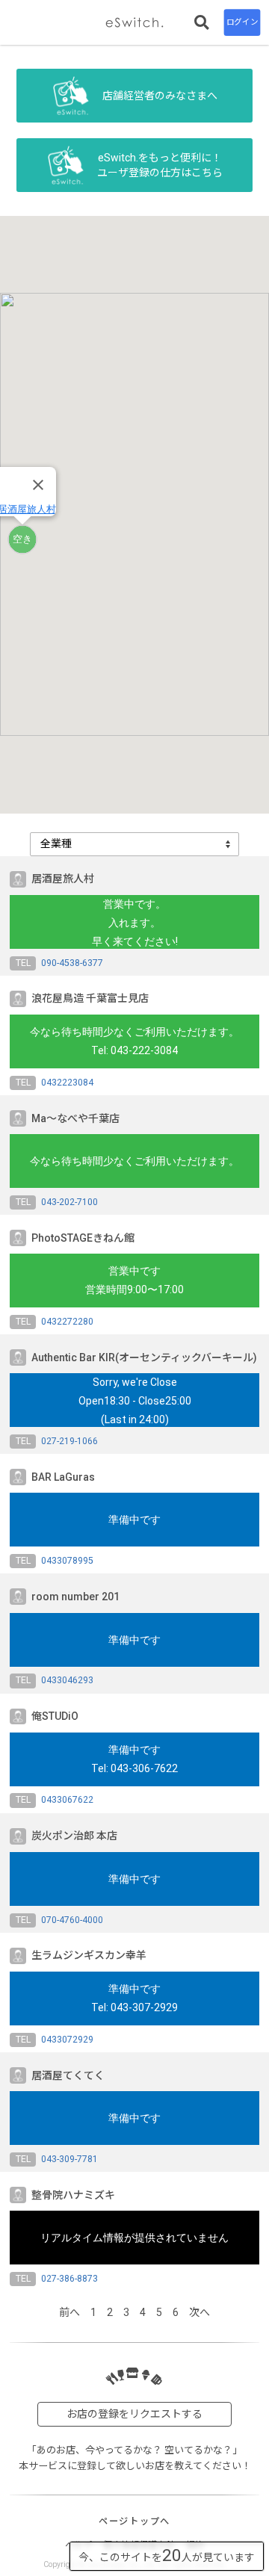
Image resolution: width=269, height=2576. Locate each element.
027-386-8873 (69, 2279)
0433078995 (67, 1561)
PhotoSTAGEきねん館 (83, 1238)
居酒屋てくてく (68, 2075)
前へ (69, 2312)
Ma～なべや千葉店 (75, 1118)
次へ (200, 2312)
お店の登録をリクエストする (134, 2414)
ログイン (242, 22)
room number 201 (75, 1597)
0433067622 (67, 1800)
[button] (22, 539)
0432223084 (67, 1083)
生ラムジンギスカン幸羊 (89, 1955)
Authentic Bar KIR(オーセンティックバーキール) (144, 1357)
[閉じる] (38, 485)
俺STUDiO (55, 1716)
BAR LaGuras (63, 1477)
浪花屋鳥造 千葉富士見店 (90, 998)
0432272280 (67, 1322)
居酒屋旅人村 (63, 879)
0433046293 (67, 1680)
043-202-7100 (69, 1202)
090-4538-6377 (72, 963)
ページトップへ (134, 2521)
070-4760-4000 (72, 1920)
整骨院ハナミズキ (73, 2195)
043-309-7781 (69, 2159)
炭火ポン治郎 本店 (74, 1836)
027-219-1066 (69, 1441)
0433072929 (67, 2040)
